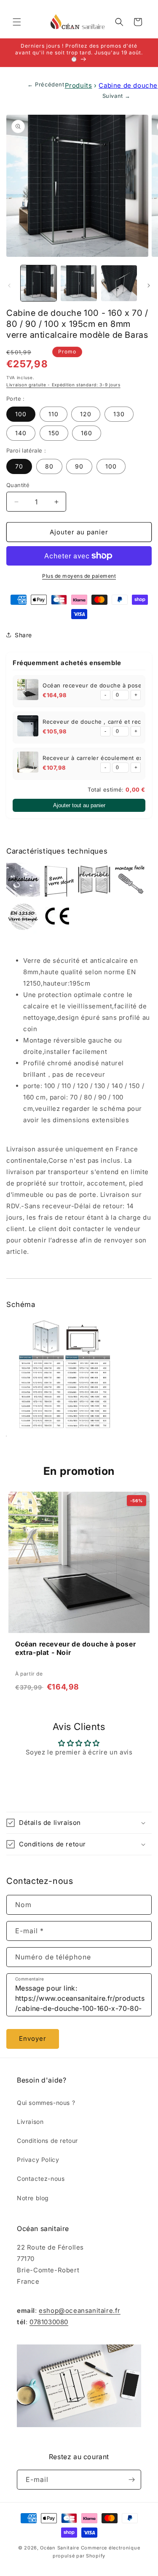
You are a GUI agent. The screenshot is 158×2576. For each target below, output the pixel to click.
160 (87, 433)
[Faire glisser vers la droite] (149, 286)
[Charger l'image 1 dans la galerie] (39, 283)
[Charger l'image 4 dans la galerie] (119, 283)
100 (21, 414)
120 (86, 414)
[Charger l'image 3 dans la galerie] (79, 283)
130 (119, 414)
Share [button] (23, 635)
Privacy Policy (38, 2160)
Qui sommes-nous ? (46, 2103)
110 (54, 414)
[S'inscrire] (131, 2480)
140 (21, 433)
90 (79, 466)
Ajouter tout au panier (79, 805)
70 (19, 466)
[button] (17, 22)
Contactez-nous (41, 2179)
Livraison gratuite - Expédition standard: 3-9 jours (63, 385)
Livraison (30, 2122)
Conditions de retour (47, 2141)
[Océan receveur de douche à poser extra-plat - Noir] (28, 691)
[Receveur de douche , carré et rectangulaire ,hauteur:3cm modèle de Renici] (28, 728)
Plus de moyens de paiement (79, 576)
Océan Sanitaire (60, 2548)
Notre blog (33, 2198)
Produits (79, 85)
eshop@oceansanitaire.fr (80, 2311)
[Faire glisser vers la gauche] (9, 286)
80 (49, 466)
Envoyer (33, 2038)
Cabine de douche (128, 85)
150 (54, 433)
